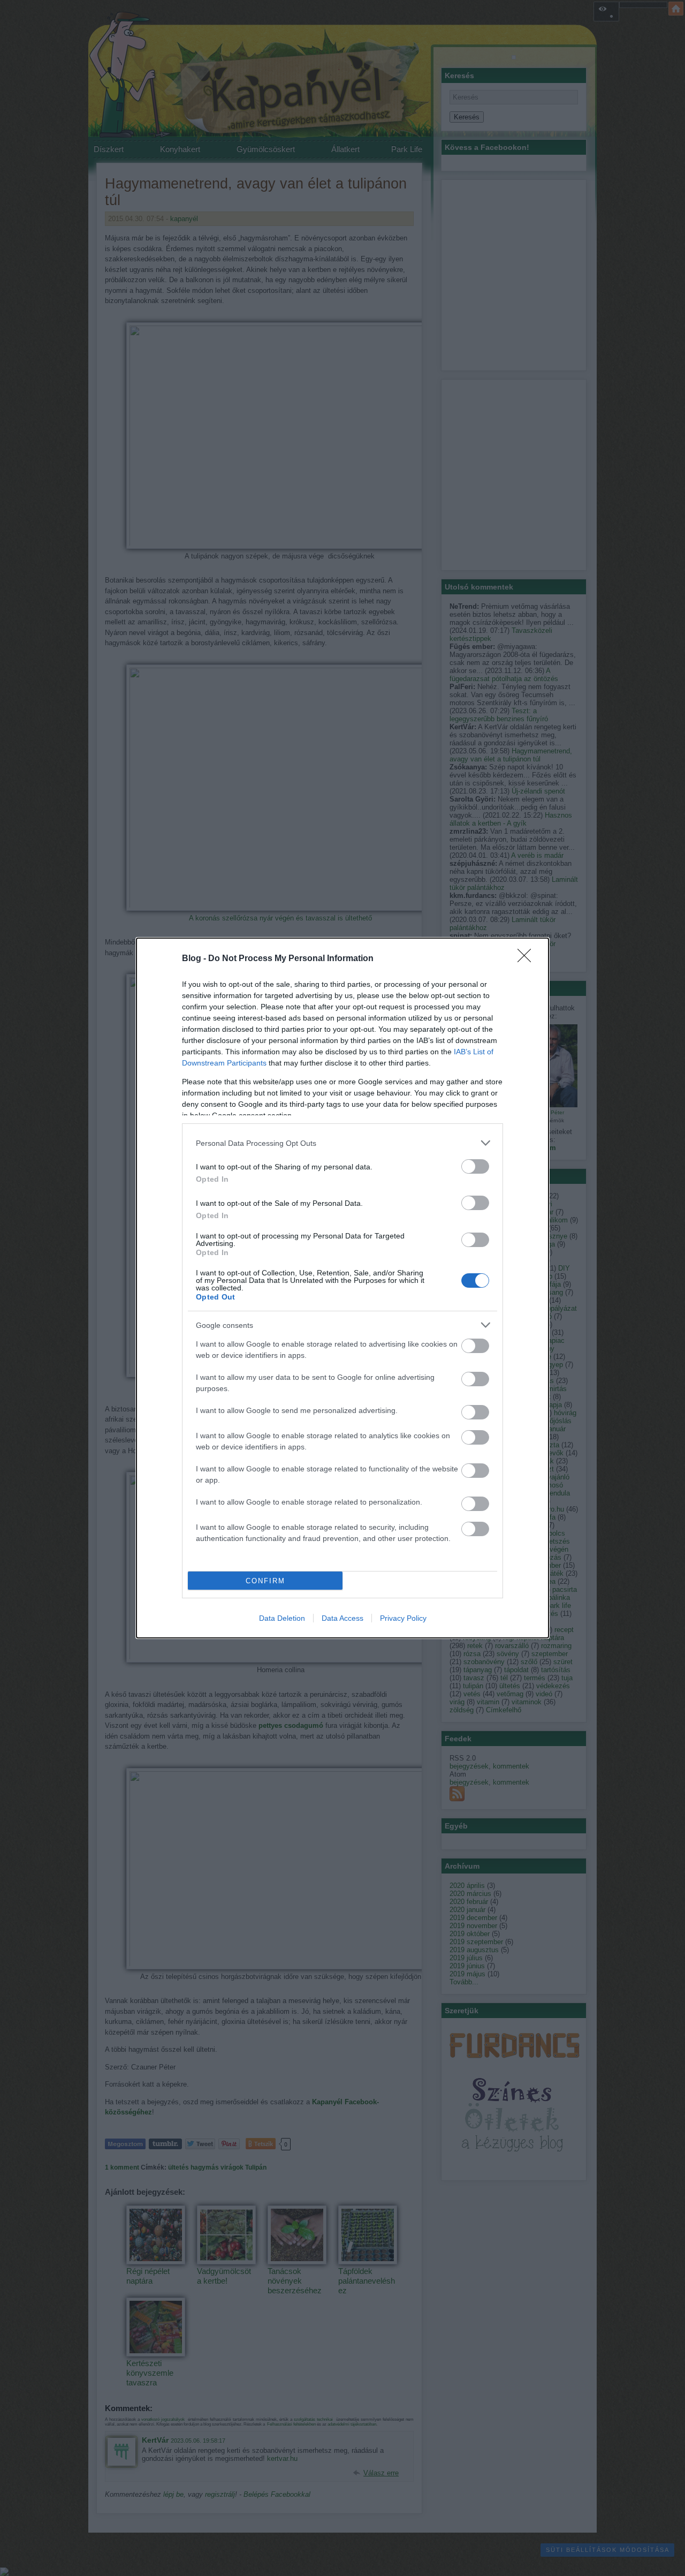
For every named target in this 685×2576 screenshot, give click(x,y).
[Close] (528, 959)
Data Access (342, 1618)
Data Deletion (282, 1618)
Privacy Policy (403, 1618)
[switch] (475, 1166)
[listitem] (342, 1143)
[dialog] (342, 1288)
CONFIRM (265, 1581)
